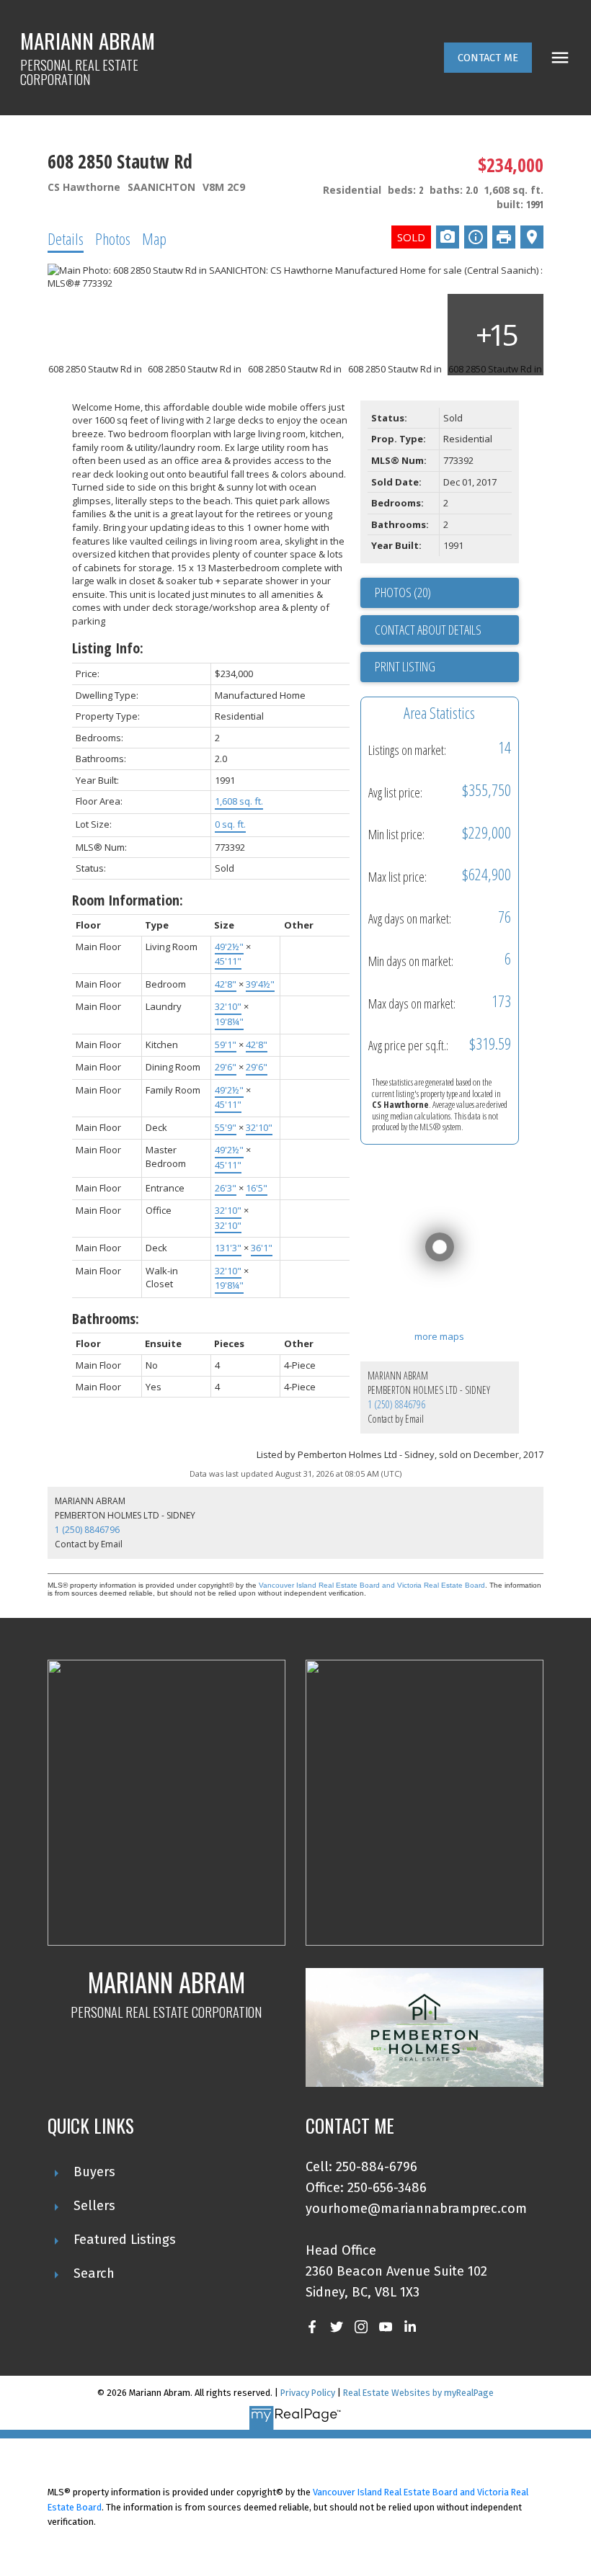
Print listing (405, 666)
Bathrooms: (106, 1319)
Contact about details (428, 630)
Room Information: (128, 900)
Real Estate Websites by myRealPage (418, 2393)
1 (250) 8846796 (396, 1404)
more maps (439, 1336)
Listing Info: (108, 648)
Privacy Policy (308, 2393)
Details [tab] (66, 238)
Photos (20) (403, 592)
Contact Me (488, 58)
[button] (488, 58)
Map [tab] (154, 238)
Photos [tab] (113, 238)
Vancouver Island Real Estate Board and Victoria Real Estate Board (372, 1585)
